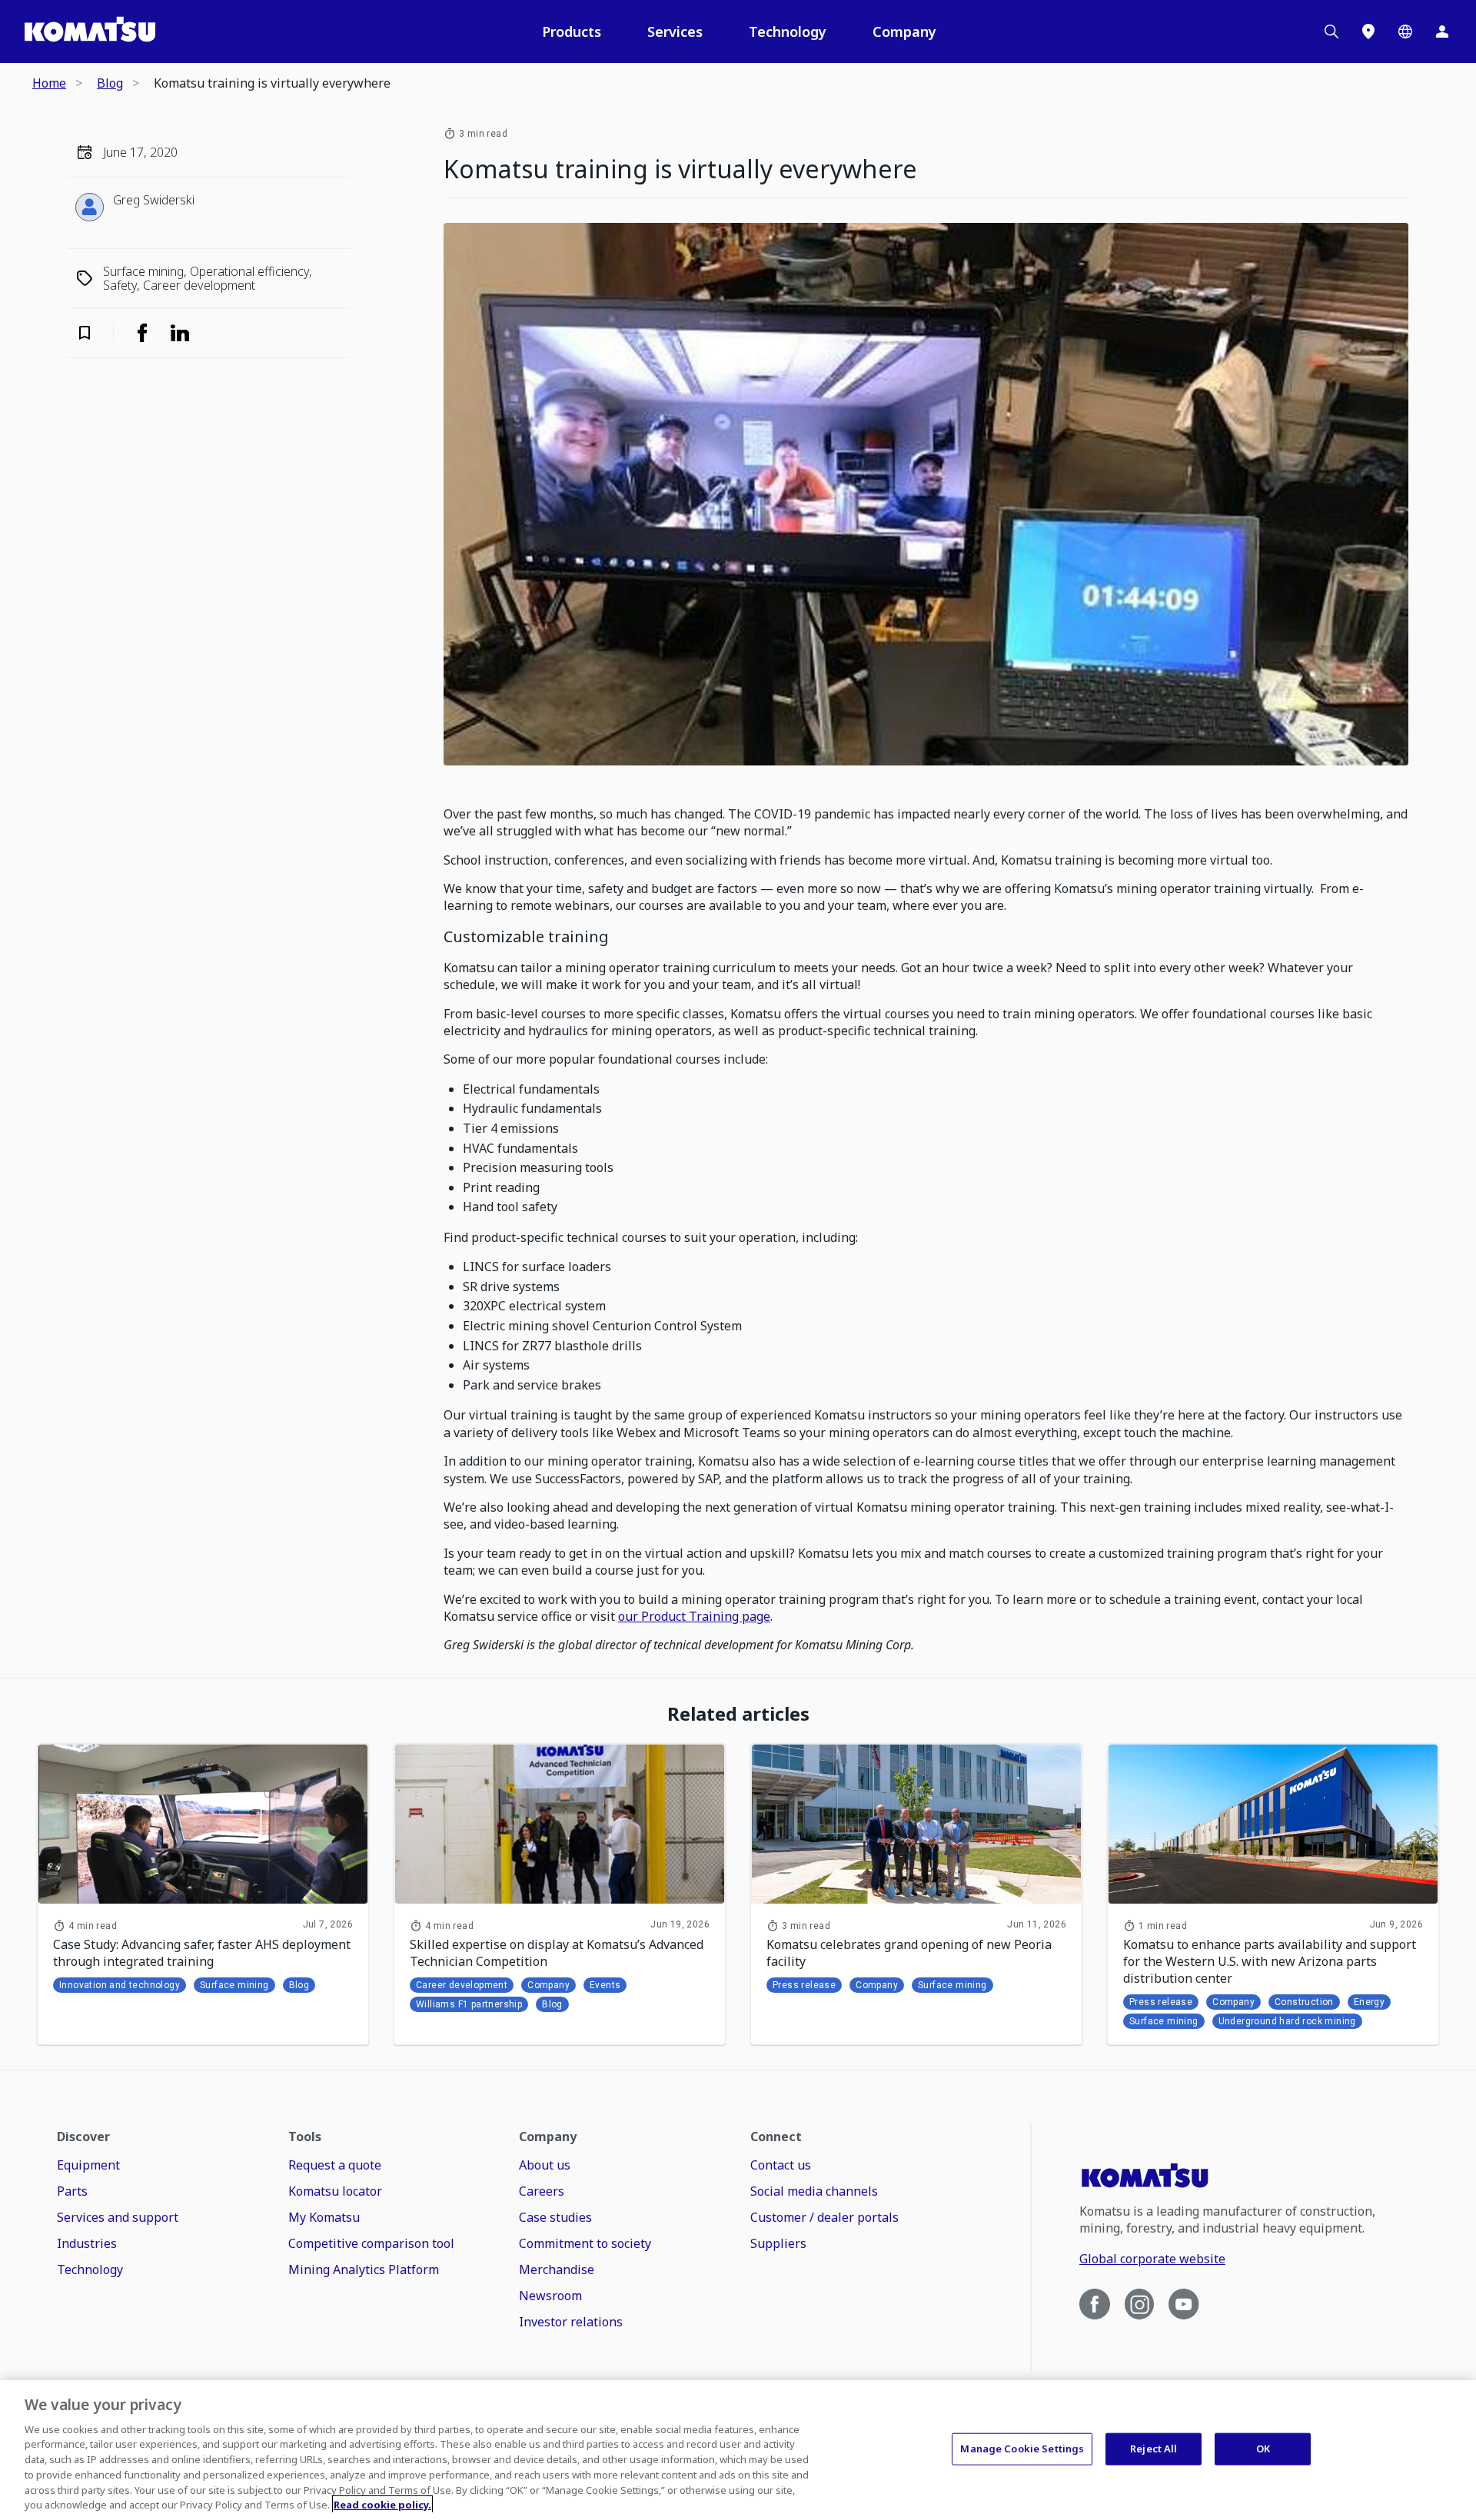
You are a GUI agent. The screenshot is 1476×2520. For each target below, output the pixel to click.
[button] (95, 333)
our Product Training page (694, 1616)
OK (1263, 2449)
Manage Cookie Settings (1022, 2449)
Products (572, 32)
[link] (142, 333)
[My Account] (1442, 32)
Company (904, 32)
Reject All (1154, 2449)
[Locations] (1368, 32)
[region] (738, 2450)
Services (675, 32)
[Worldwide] (1405, 32)
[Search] (1331, 32)
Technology (788, 32)
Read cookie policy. (382, 2504)
